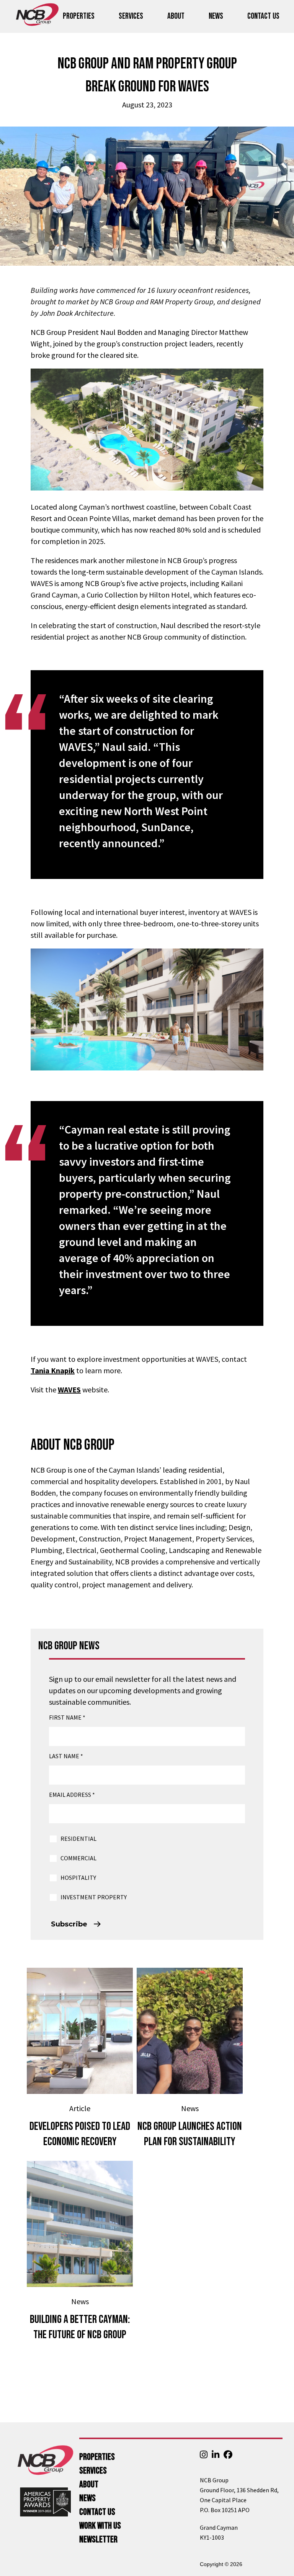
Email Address (72, 1795)
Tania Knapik (53, 1370)
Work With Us (100, 2526)
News (216, 16)
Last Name (66, 1756)
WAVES (69, 1390)
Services (131, 16)
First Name (67, 1717)
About (176, 16)
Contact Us (263, 16)
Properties (79, 16)
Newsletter (98, 2539)
